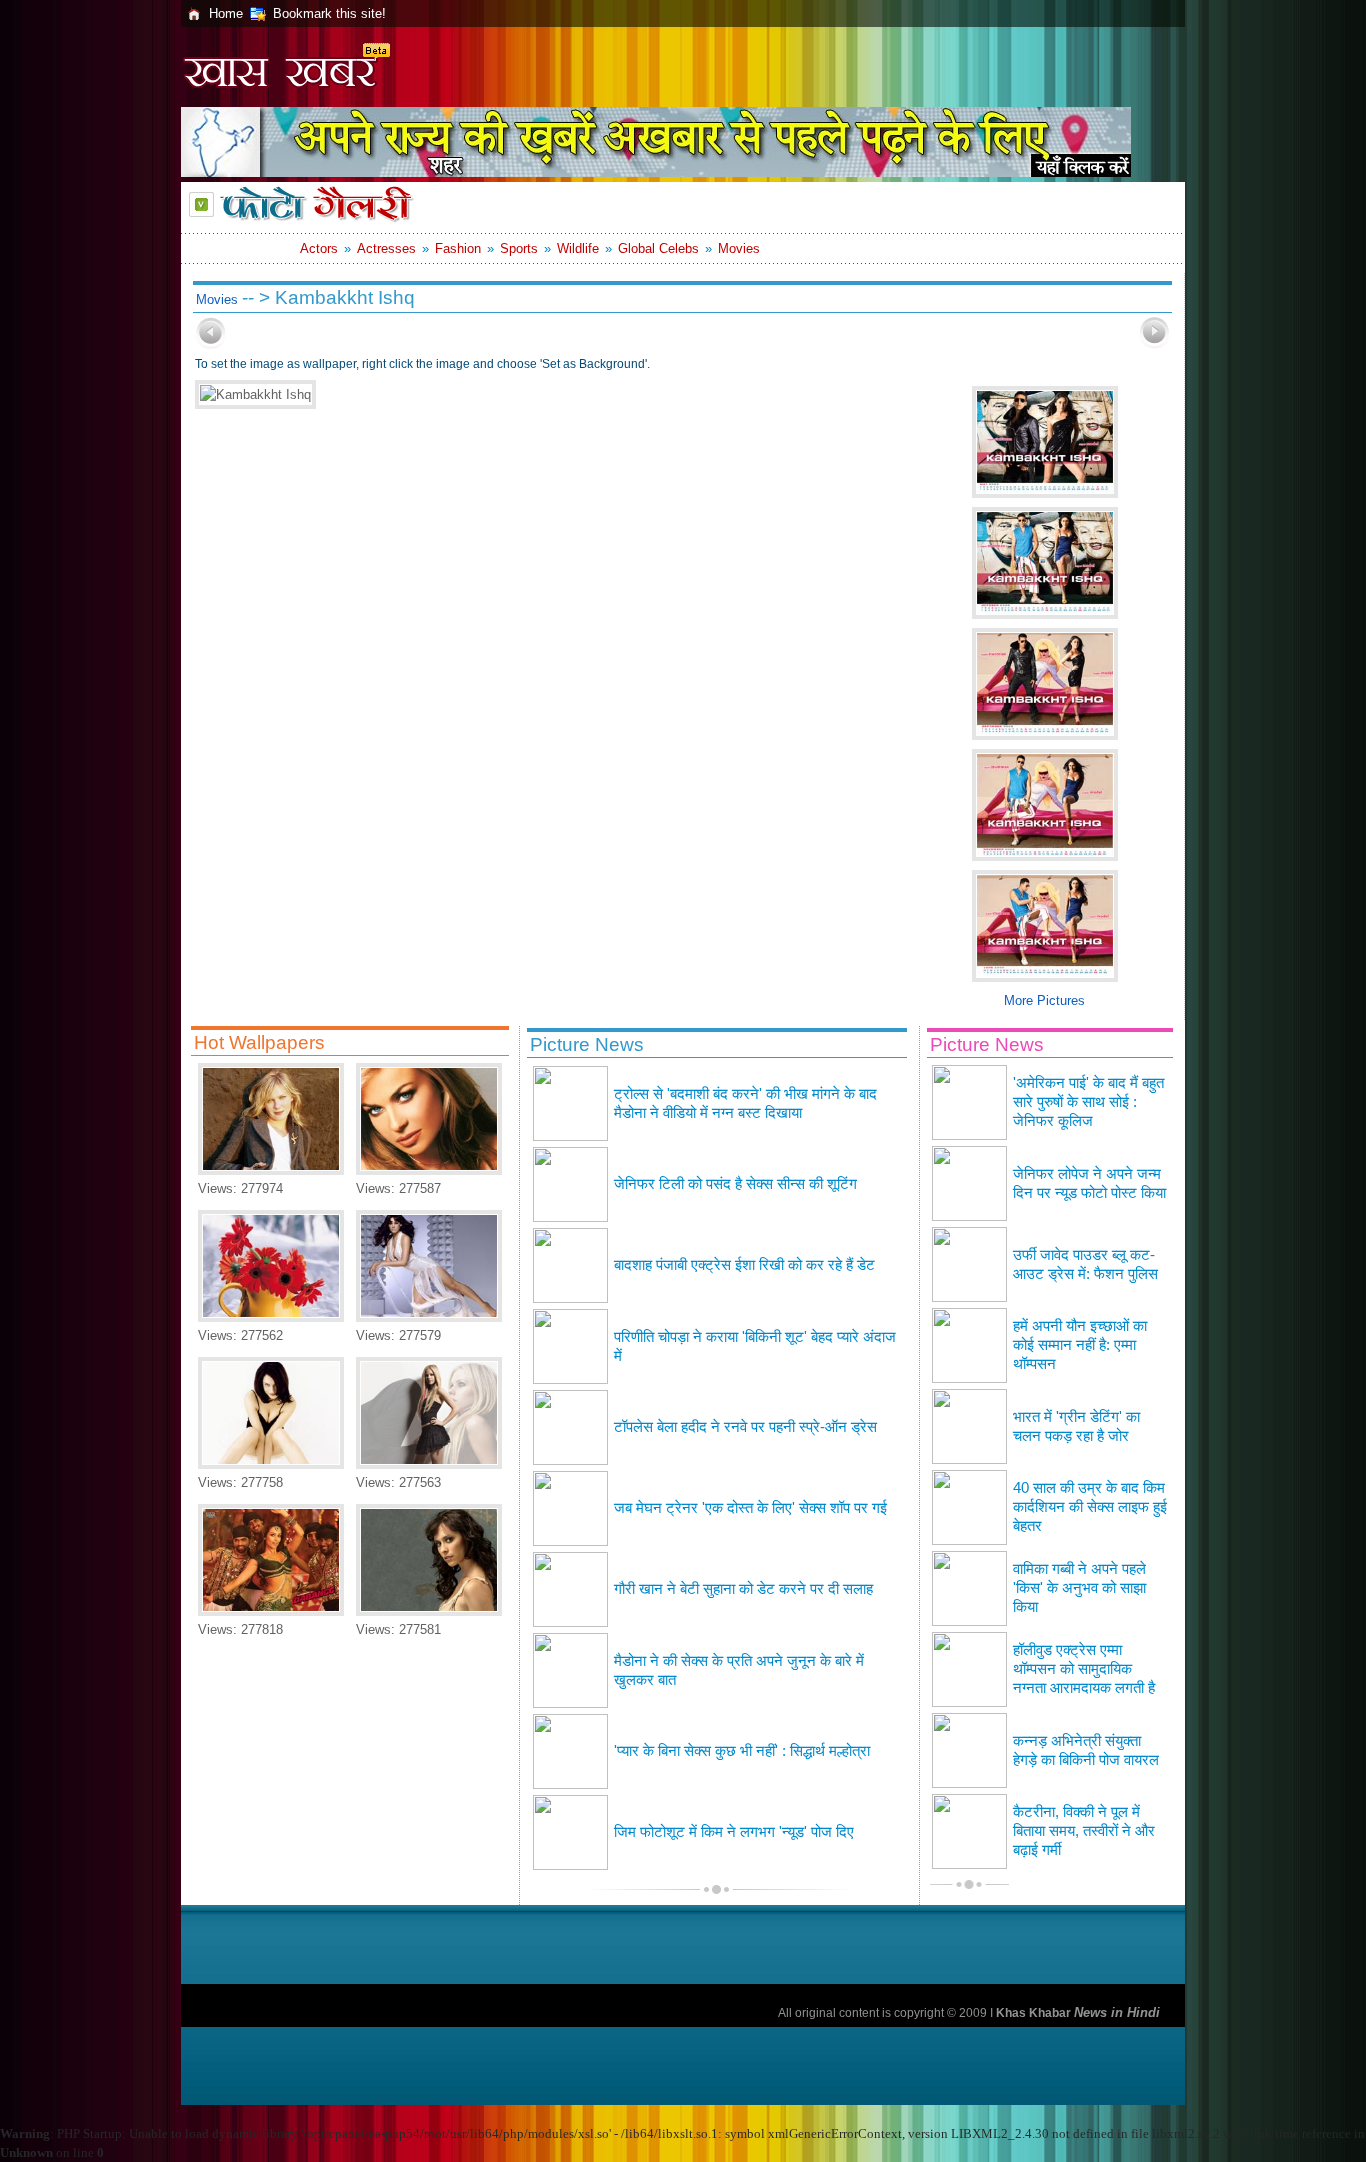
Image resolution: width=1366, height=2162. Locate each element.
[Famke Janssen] (271, 1464)
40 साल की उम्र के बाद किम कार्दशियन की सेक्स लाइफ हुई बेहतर (1090, 1507)
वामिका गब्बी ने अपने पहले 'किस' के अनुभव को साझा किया (1079, 1588)
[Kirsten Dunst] (271, 1170)
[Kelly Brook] (429, 1317)
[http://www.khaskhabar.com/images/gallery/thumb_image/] (211, 344)
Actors (319, 248)
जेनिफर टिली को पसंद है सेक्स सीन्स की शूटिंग (735, 1184)
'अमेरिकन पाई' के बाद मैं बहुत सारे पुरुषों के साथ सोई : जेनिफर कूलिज (1088, 1102)
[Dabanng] (271, 1611)
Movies (739, 248)
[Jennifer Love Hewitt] (429, 1611)
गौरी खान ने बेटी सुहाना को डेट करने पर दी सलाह (743, 1589)
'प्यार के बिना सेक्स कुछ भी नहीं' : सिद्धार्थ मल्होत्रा (742, 1751)
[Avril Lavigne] (429, 1464)
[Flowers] (271, 1317)
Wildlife (578, 248)
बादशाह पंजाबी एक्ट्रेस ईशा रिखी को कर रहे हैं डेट (744, 1265)
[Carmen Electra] (429, 1170)
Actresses (386, 248)
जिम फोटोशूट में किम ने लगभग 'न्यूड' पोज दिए (734, 1832)
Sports (519, 248)
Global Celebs (658, 248)
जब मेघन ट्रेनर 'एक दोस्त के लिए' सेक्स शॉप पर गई (750, 1508)
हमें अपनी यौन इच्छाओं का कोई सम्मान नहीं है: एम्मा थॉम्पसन (1080, 1345)
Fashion (458, 248)
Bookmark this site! (329, 13)
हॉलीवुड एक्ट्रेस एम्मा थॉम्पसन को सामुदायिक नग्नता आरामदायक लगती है (1084, 1669)
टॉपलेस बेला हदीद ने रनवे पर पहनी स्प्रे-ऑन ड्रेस (745, 1427)
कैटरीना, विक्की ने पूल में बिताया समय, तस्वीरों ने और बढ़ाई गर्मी (1084, 1831)
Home (226, 13)
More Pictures (1044, 1000)
